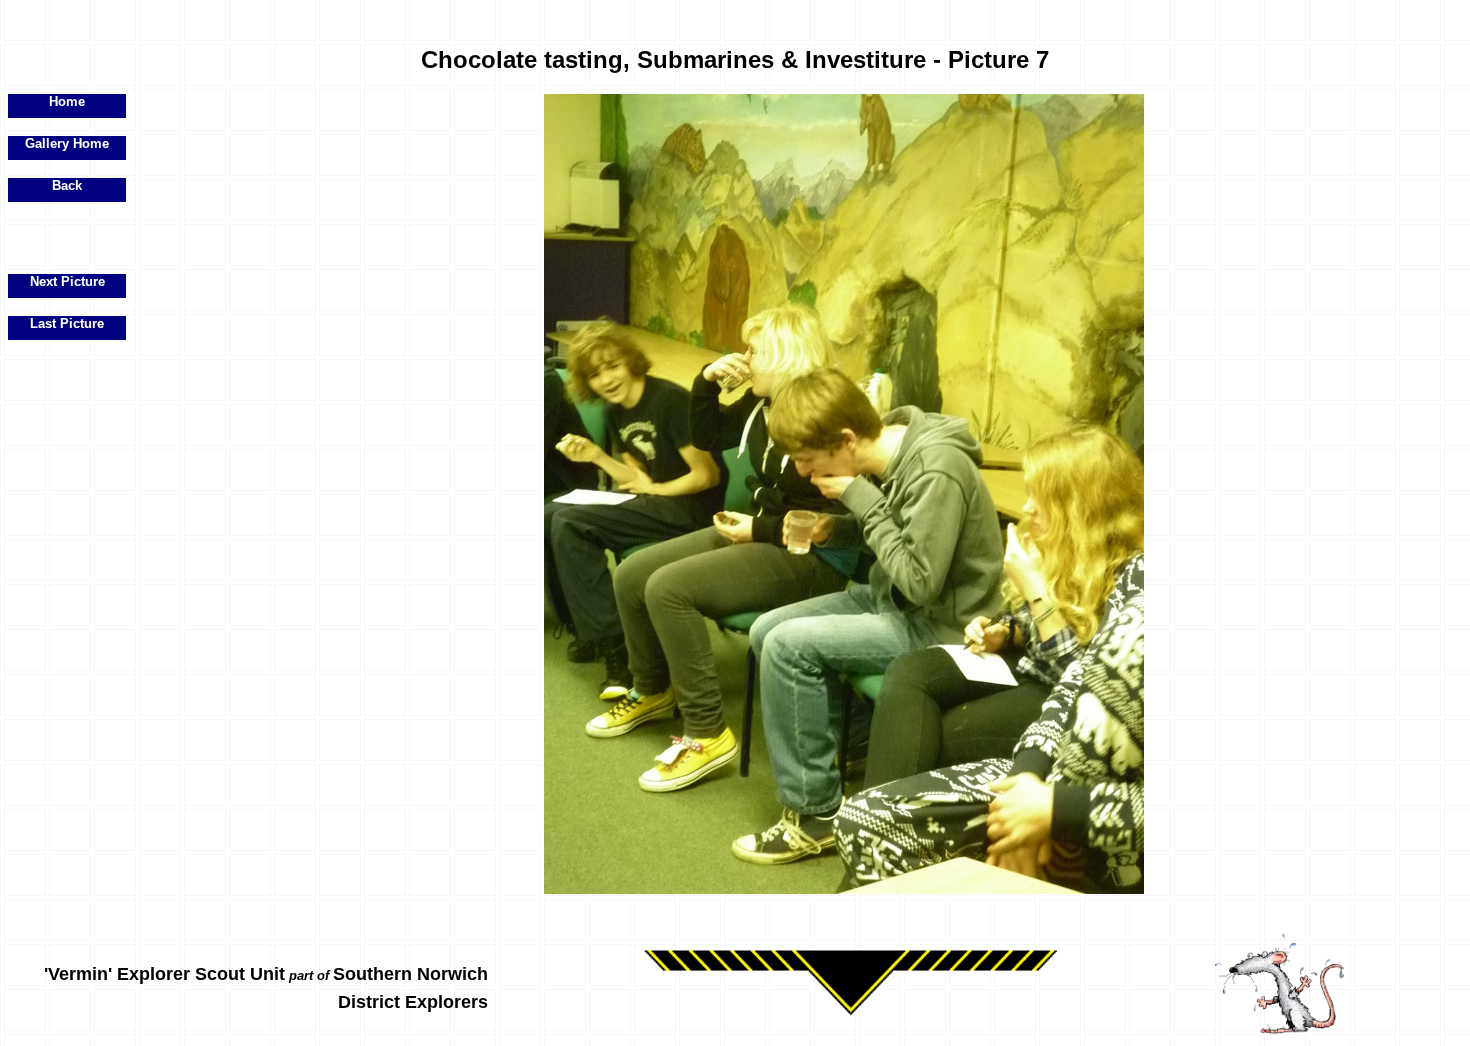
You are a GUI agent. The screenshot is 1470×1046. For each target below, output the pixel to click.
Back (67, 185)
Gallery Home (67, 143)
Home (67, 101)
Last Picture (67, 323)
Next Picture (67, 281)
